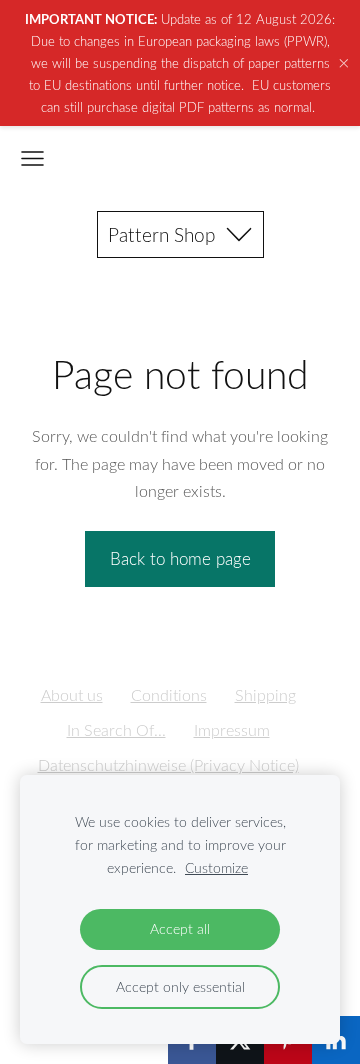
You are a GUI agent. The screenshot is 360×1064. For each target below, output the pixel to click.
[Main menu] (32, 158)
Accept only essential (180, 986)
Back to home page (180, 558)
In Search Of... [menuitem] (116, 730)
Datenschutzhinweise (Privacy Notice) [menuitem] (168, 765)
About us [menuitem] (72, 695)
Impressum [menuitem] (232, 730)
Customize (216, 867)
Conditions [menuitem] (169, 695)
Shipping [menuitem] (265, 695)
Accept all (180, 928)
